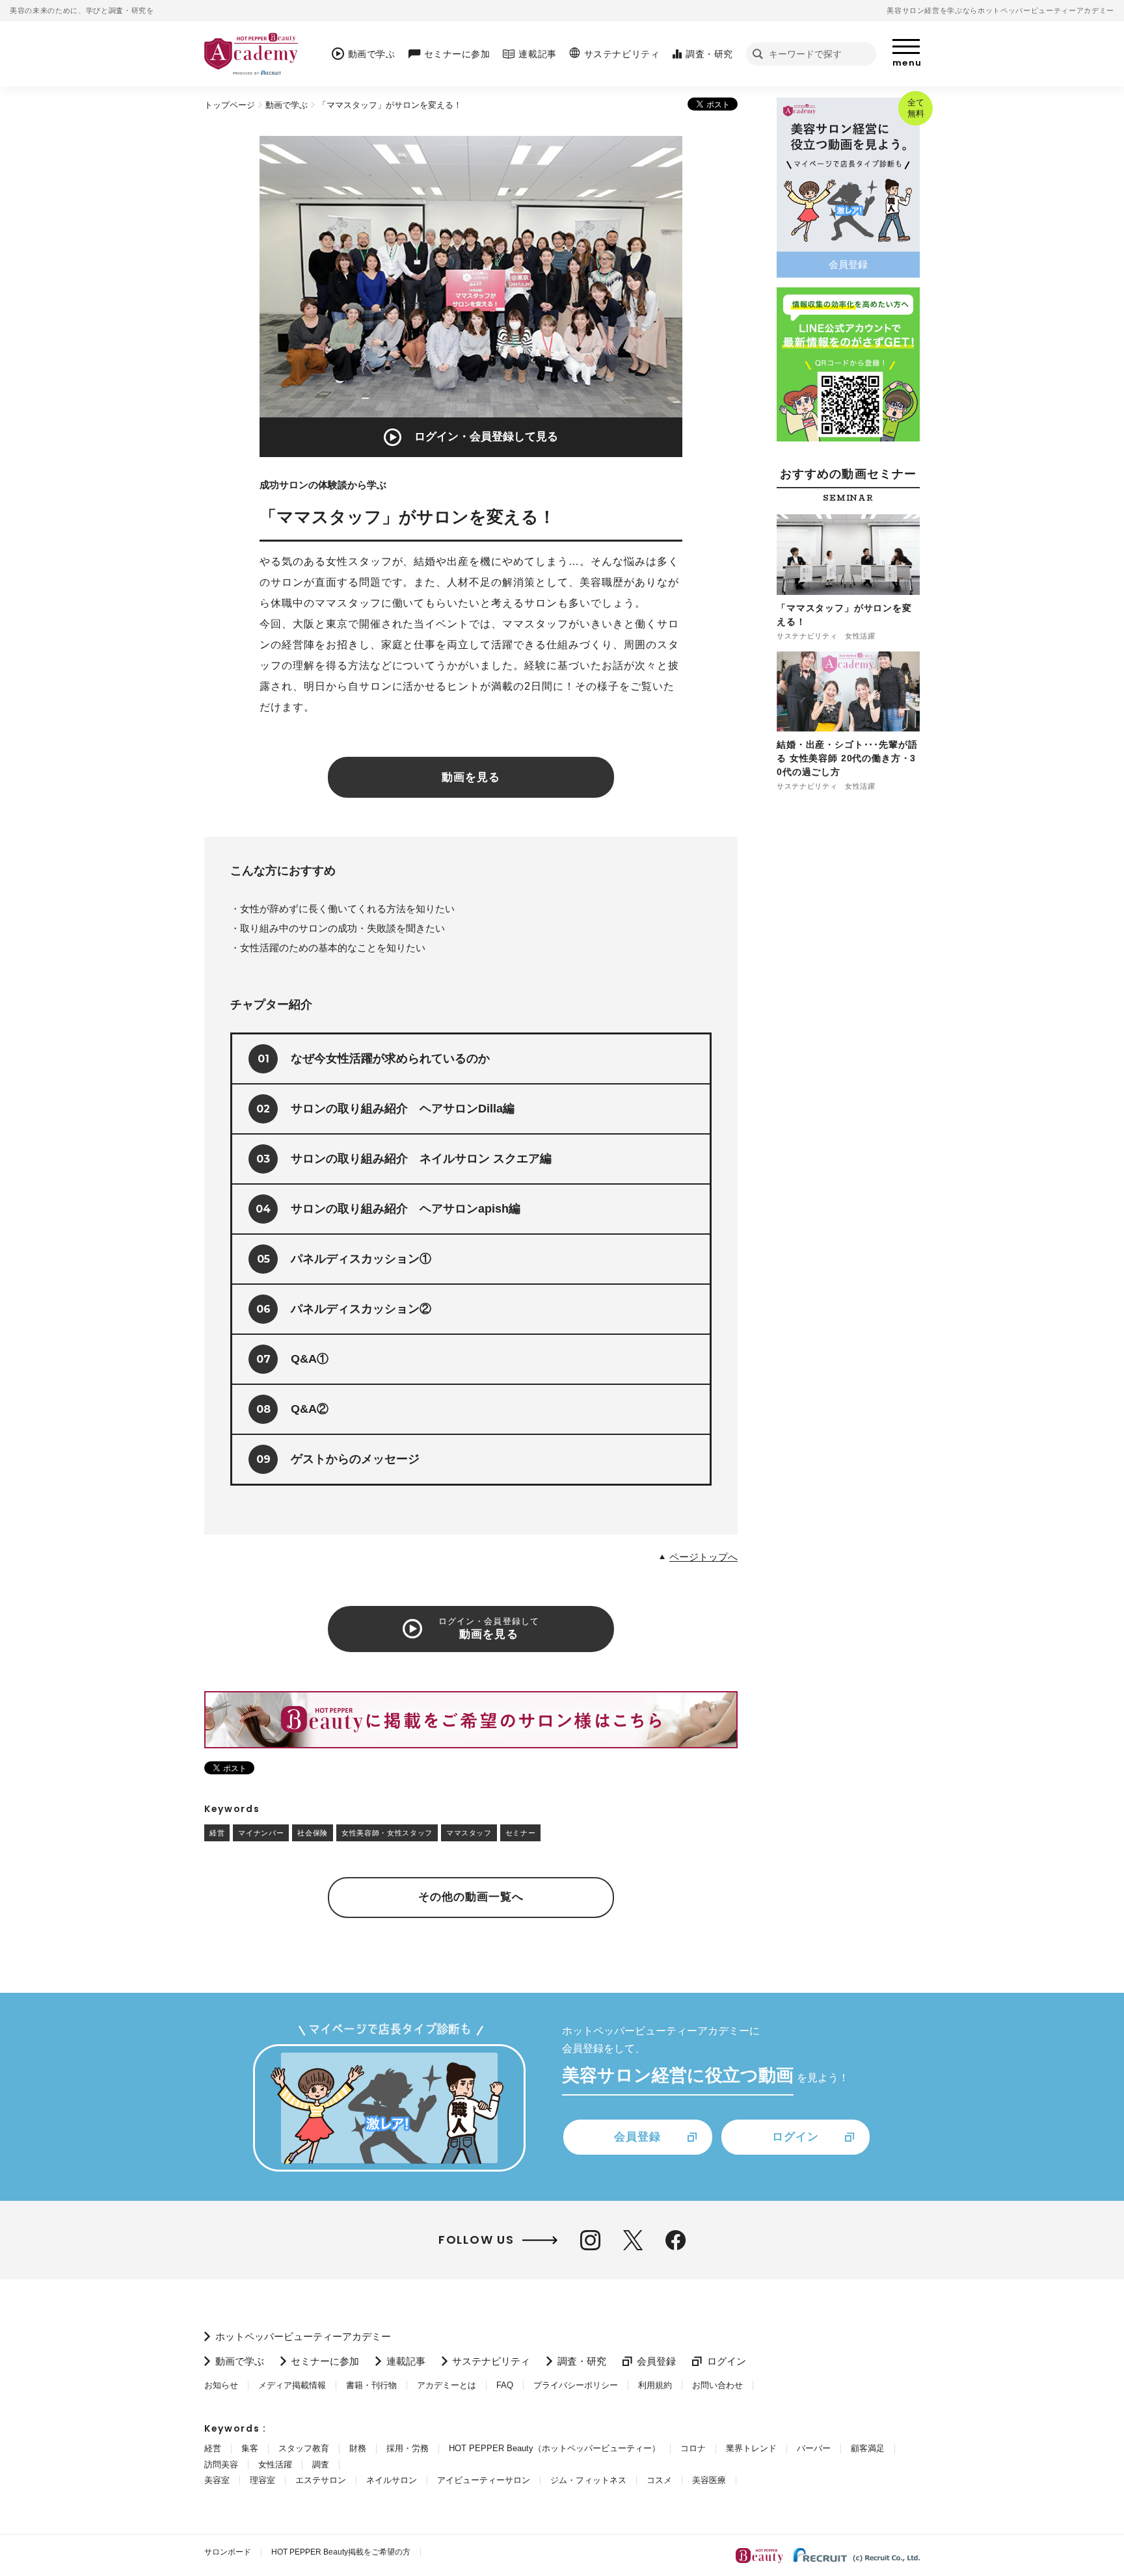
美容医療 (709, 2480)
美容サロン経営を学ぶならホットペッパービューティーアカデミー (1000, 10)
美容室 (217, 2480)
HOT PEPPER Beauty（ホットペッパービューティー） (555, 2448)
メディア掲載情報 (292, 2385)
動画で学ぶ (287, 105)
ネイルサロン (392, 2480)
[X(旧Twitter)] (633, 2240)
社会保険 (313, 1833)
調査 (321, 2464)
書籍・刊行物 (371, 2385)
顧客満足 (868, 2448)
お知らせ (221, 2385)
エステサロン (321, 2480)
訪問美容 (221, 2464)
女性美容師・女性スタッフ (387, 1833)
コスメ (659, 2480)
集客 (250, 2448)
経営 (217, 1833)
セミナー (521, 1833)
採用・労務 (408, 2448)
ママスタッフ (469, 1833)
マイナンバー (261, 1833)
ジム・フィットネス (588, 2480)
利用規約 (655, 2385)
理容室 (262, 2480)
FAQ (505, 2385)
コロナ (693, 2448)
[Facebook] (676, 2240)
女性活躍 (275, 2464)
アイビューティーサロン (484, 2480)
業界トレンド (751, 2448)
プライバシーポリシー (576, 2385)
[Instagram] (590, 2240)
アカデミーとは (447, 2385)
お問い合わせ (717, 2385)
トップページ (230, 105)
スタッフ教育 (304, 2448)
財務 (358, 2448)
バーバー (814, 2448)
